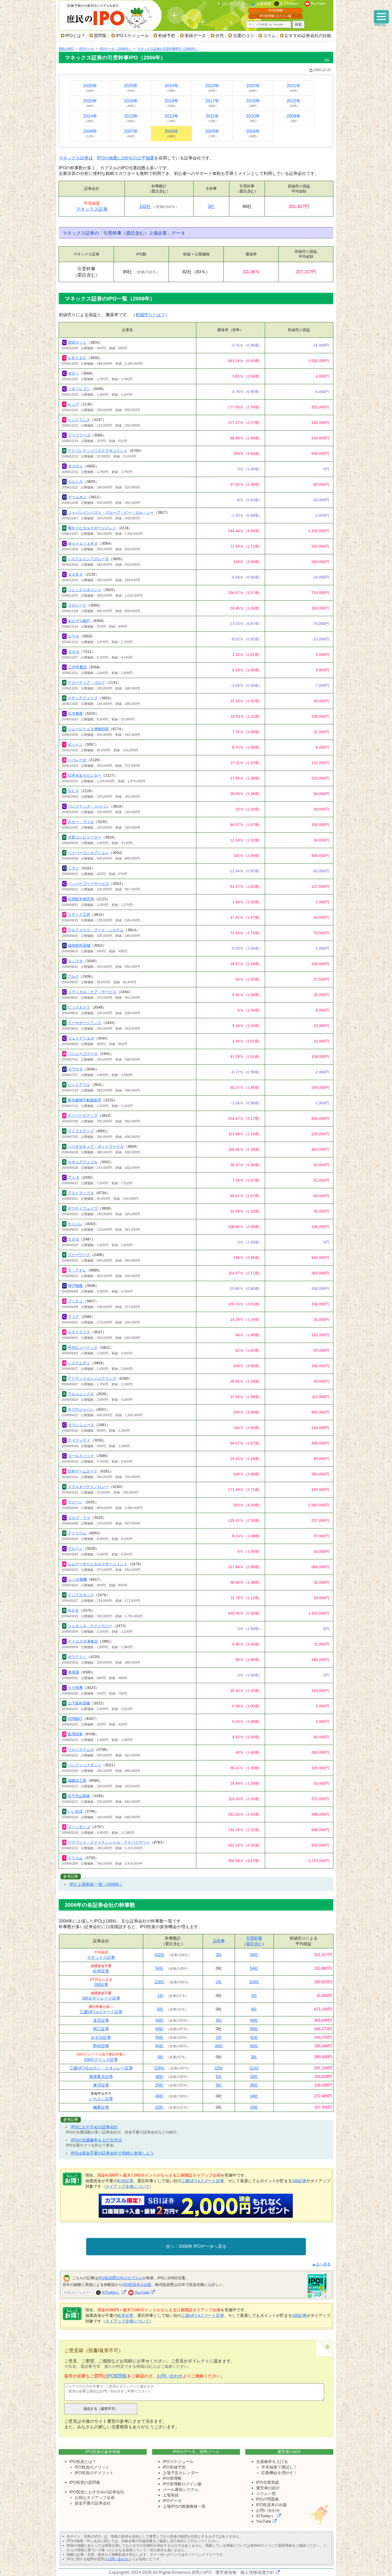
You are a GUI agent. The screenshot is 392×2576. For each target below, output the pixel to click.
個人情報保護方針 (257, 2572)
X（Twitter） (291, 3)
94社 (159, 2046)
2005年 (212, 133)
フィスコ (75, 1301)
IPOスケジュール (132, 36)
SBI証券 (101, 1985)
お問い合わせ (170, 2376)
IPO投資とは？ (83, 2461)
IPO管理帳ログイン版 (182, 2484)
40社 (254, 2020)
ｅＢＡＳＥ (77, 358)
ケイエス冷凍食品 (83, 1641)
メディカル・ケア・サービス (92, 992)
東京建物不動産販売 (85, 1100)
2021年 (294, 88)
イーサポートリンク (85, 1023)
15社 (219, 2068)
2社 (219, 1982)
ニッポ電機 (77, 1579)
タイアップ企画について (127, 2186)
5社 (219, 2077)
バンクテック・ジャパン (89, 806)
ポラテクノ (77, 1657)
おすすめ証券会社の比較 (308, 36)
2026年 (90, 88)
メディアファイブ (83, 698)
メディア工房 (79, 914)
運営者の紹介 (268, 2488)
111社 (254, 2068)
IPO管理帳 (275, 10)
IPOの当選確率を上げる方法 (96, 2140)
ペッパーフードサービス (89, 884)
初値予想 (167, 36)
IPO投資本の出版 (271, 2505)
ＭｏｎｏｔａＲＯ (83, 543)
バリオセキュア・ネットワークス (96, 1146)
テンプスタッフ (81, 1595)
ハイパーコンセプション (88, 853)
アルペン (75, 1548)
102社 (145, 206)
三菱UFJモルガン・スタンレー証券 (101, 2068)
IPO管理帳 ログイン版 (276, 16)
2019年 (131, 103)
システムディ (79, 1363)
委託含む (254, 1944)
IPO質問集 (117, 2376)
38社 (159, 2077)
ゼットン (75, 744)
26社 (254, 2085)
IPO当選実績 (267, 2482)
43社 (159, 2020)
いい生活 (75, 1811)
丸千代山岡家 (79, 1796)
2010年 (253, 118)
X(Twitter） (111, 2292)
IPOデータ (172, 2501)
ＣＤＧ (74, 1239)
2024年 (171, 88)
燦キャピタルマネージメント (92, 528)
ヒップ (73, 404)
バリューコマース (83, 1054)
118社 (159, 1982)
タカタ (74, 652)
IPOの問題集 (267, 2499)
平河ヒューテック (83, 1347)
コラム (269, 36)
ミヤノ (74, 868)
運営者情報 (226, 2572)
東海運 (74, 1672)
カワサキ (75, 1069)
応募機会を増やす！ (279, 2473)
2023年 (212, 88)
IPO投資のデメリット (94, 2473)
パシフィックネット (85, 1765)
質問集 (100, 36)
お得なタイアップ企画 (95, 2497)
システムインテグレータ (88, 559)
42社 (254, 2037)
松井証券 (101, 1971)
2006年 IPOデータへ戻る (203, 2246)
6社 (160, 2009)
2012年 (171, 118)
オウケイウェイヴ (83, 1208)
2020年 (90, 103)
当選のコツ (243, 36)
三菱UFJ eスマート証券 (101, 2012)
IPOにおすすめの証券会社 (94, 2127)
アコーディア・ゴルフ (86, 683)
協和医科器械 (79, 945)
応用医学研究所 (81, 899)
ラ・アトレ (77, 1270)
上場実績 (171, 2495)
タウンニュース (81, 1425)
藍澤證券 (75, 1734)
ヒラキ (74, 636)
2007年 (131, 133)
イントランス (79, 420)
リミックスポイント (85, 590)
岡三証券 (101, 2029)
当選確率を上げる (272, 2461)
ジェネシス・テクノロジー (90, 1626)
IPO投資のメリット (92, 2467)
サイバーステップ (83, 1116)
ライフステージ (81, 1131)
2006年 (171, 133)
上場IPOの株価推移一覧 (184, 2506)
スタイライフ (79, 1332)
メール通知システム (181, 2489)
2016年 (253, 103)
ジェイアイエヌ (81, 1038)
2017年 (212, 103)
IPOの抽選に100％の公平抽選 (126, 158)
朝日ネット (77, 342)
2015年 (294, 103)
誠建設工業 (77, 1780)
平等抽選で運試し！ (279, 2467)
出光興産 (75, 713)
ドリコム (75, 1858)
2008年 (90, 133)
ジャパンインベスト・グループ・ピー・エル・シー (111, 512)
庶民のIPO (201, 2572)
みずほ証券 (101, 2037)
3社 (211, 206)
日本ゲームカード (83, 1471)
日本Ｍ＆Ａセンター (85, 775)
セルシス (75, 482)
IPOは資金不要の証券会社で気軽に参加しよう (112, 2153)
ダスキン (75, 466)
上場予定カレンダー (181, 2473)
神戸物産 (75, 1286)
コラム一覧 (266, 2493)
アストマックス (81, 1193)
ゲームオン (77, 497)
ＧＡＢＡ (75, 574)
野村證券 (101, 2046)
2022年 (253, 88)
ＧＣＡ (73, 791)
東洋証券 (101, 2085)
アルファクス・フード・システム (96, 930)
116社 (254, 1982)
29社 (159, 2085)
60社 (254, 2046)
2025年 (131, 88)
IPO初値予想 (174, 2467)
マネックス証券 (74, 158)
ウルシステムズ (81, 1750)
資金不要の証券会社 (93, 2503)
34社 (219, 2046)
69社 (159, 2029)
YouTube (318, 3)
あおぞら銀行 (79, 621)
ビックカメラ (79, 1007)
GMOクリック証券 (101, 2059)
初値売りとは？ (150, 315)
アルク (73, 976)
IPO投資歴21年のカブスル (120, 2278)
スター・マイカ (81, 822)
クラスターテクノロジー (88, 1487)
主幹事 (219, 1941)
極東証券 (101, 2107)
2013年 (131, 118)
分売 (219, 36)
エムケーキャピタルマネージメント (98, 1564)
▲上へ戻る (321, 2264)
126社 (159, 2068)
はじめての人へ (235, 3)
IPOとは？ (75, 36)
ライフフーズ (79, 435)
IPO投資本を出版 (137, 2285)
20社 (159, 2107)
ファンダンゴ (79, 1827)
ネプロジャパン (81, 1409)
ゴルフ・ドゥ (79, 1518)
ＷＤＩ (74, 373)
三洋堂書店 (77, 667)
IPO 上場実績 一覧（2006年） (96, 1884)
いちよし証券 (101, 2099)
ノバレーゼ (77, 760)
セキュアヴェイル (83, 1162)
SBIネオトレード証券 (101, 1998)
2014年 (90, 118)
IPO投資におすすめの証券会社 (97, 2492)
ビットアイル (79, 1085)
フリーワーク (79, 1255)
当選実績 (263, 3)
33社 (254, 2077)
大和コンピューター (85, 837)
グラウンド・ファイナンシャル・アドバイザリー (109, 1842)
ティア (74, 1317)
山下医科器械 (79, 1703)
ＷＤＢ (73, 1610)
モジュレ (75, 1224)
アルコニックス (81, 1394)
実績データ (195, 36)
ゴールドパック (81, 1456)
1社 (160, 1995)
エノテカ (75, 961)
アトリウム (77, 1533)
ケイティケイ (79, 1440)
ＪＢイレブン (79, 389)
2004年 (253, 133)
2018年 (171, 103)
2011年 (212, 118)
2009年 (294, 118)
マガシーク (77, 605)
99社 (254, 1955)
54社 (159, 1968)
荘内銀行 (75, 1719)
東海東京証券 (101, 2077)
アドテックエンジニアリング (92, 1378)
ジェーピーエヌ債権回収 (88, 729)
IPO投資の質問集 (85, 2482)
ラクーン (75, 1502)
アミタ (74, 1177)
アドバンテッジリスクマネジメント (98, 451)
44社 (159, 2037)
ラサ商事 (75, 1688)
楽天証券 (101, 2020)
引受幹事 (254, 1938)
